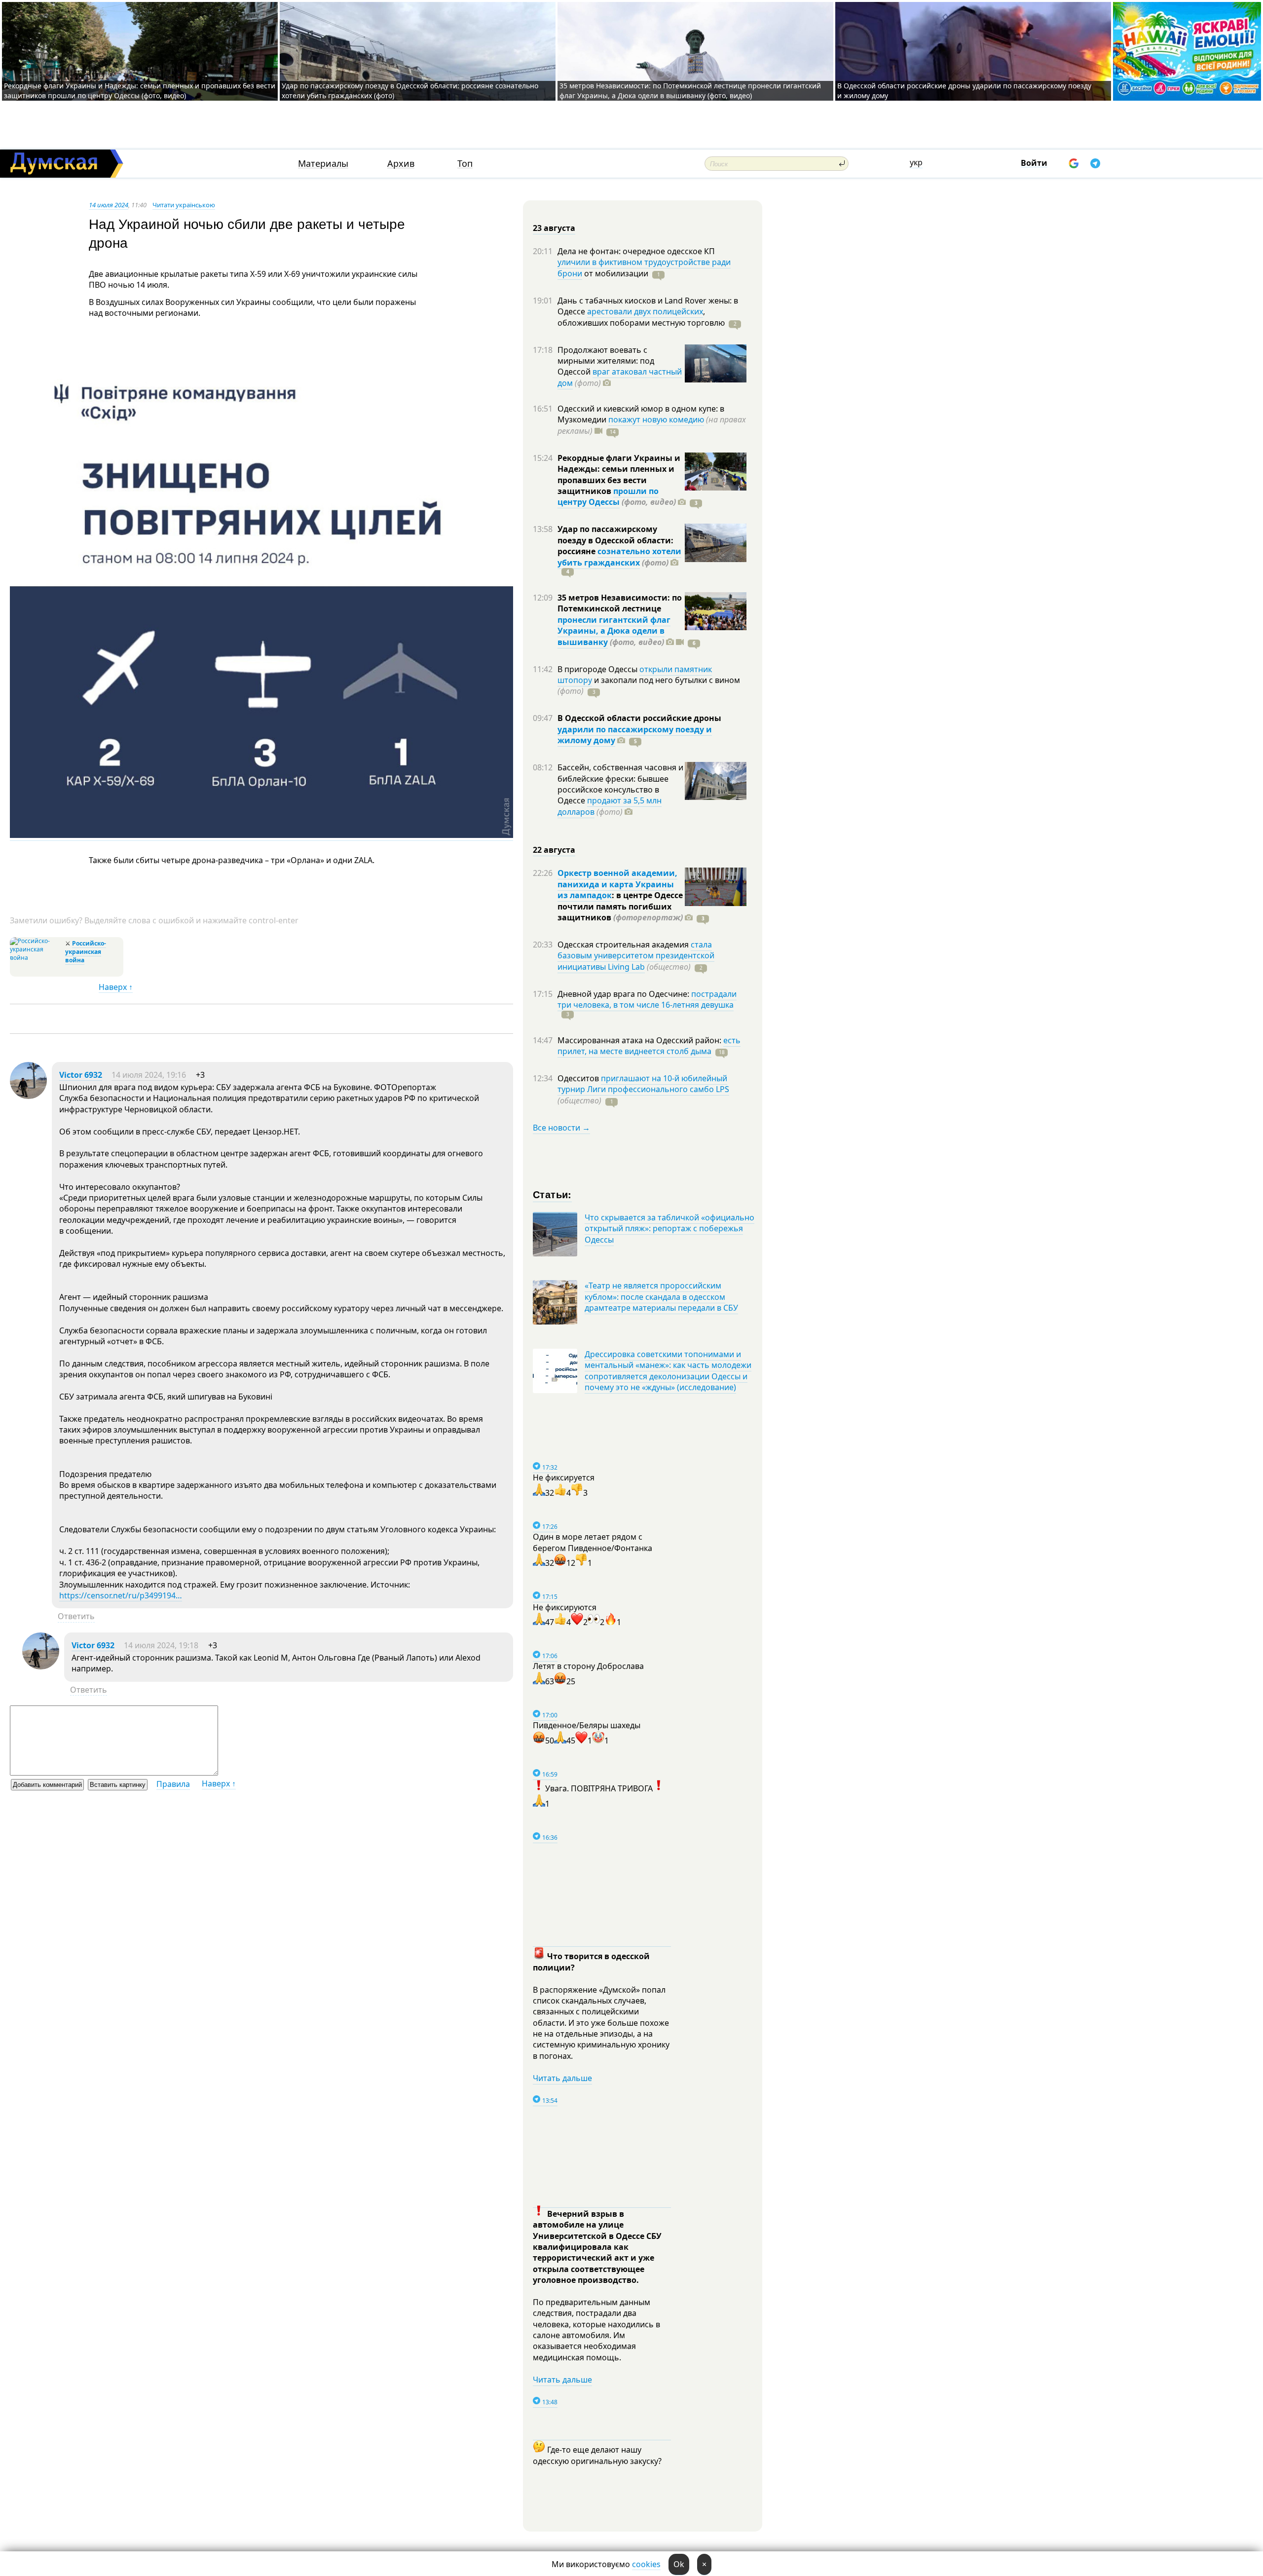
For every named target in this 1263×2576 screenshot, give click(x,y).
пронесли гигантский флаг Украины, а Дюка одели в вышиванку (614, 631)
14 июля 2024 (109, 205)
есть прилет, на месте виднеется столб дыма (649, 1046)
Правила (173, 1784)
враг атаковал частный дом (620, 377)
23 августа (554, 228)
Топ (465, 164)
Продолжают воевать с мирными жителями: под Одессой (606, 361)
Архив (401, 164)
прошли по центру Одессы (608, 496)
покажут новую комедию (656, 419)
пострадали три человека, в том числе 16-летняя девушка (647, 999)
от (615, 273)
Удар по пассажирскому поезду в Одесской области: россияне (615, 540)
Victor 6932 (81, 1075)
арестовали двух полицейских (645, 311)
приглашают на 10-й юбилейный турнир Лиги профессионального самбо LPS (643, 1084)
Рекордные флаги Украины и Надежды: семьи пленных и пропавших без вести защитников (619, 474)
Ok (679, 2564)
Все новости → (561, 1128)
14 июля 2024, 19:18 (161, 1645)
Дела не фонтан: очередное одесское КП (636, 251)
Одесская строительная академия (624, 945)
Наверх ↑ (116, 987)
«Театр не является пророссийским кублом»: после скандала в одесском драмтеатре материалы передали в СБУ (661, 1297)
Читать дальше (562, 2078)
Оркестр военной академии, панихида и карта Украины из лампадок (617, 884)
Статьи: (552, 1194)
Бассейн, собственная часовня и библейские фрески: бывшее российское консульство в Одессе (620, 784)
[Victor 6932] (28, 1096)
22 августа (554, 850)
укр (916, 162)
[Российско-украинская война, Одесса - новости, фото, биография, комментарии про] (36, 958)
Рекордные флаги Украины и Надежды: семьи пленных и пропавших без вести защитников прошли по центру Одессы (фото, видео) (140, 91)
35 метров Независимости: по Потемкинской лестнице (620, 603)
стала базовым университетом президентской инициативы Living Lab (636, 956)
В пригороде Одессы (598, 669)
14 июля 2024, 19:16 (149, 1075)
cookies (646, 2564)
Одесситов (579, 1078)
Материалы (323, 164)
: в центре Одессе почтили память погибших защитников (620, 906)
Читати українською (184, 205)
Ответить (76, 1616)
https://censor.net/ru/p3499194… (121, 1595)
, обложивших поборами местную (641, 317)
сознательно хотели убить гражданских (619, 557)
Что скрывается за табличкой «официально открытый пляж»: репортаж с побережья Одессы (669, 1229)
